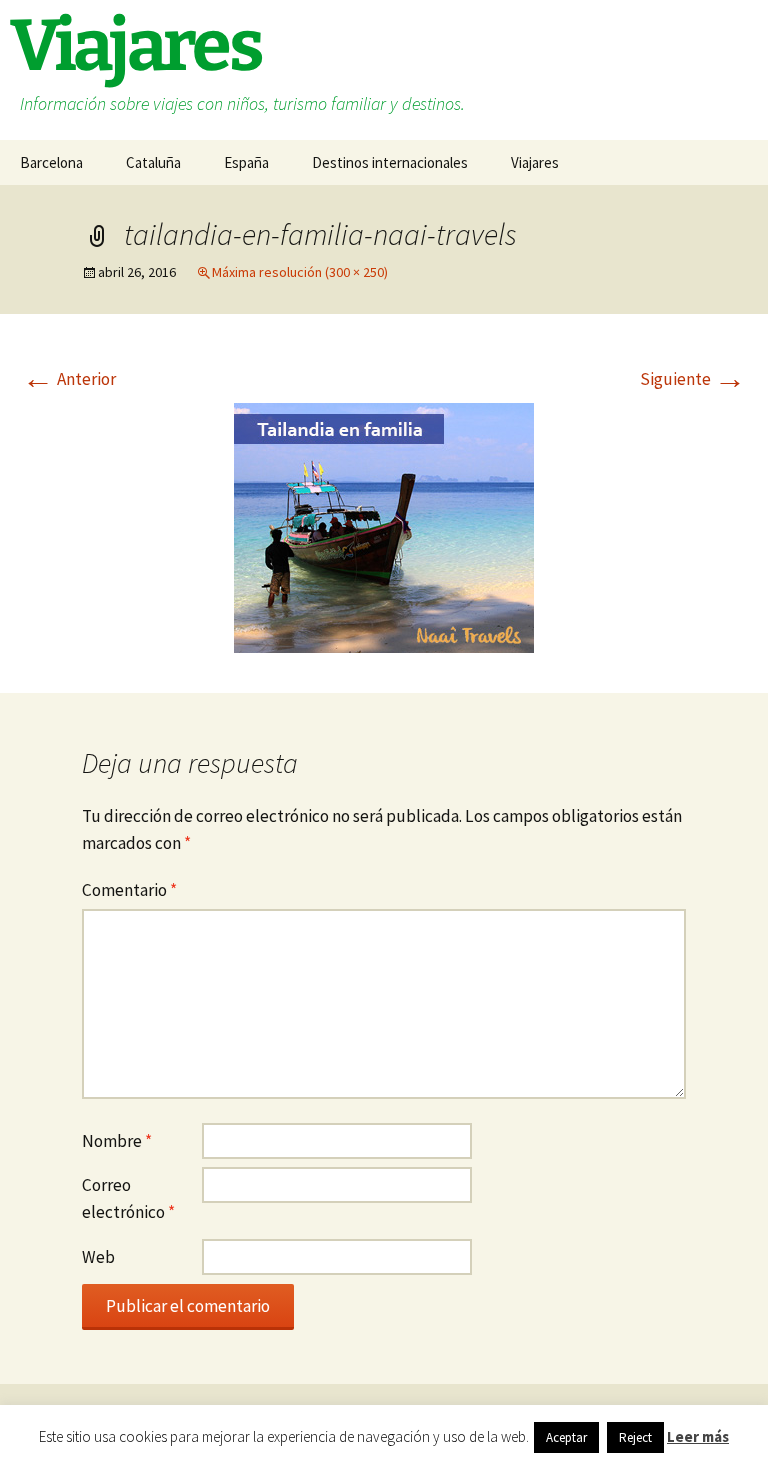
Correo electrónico (128, 1198)
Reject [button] (635, 1437)
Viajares (535, 162)
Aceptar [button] (566, 1437)
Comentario (129, 890)
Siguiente (693, 379)
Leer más (698, 1436)
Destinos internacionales (390, 162)
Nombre (117, 1141)
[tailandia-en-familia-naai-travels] (384, 526)
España (246, 162)
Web (98, 1257)
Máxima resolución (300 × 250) (300, 272)
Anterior (69, 379)
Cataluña (153, 162)
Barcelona (51, 162)
